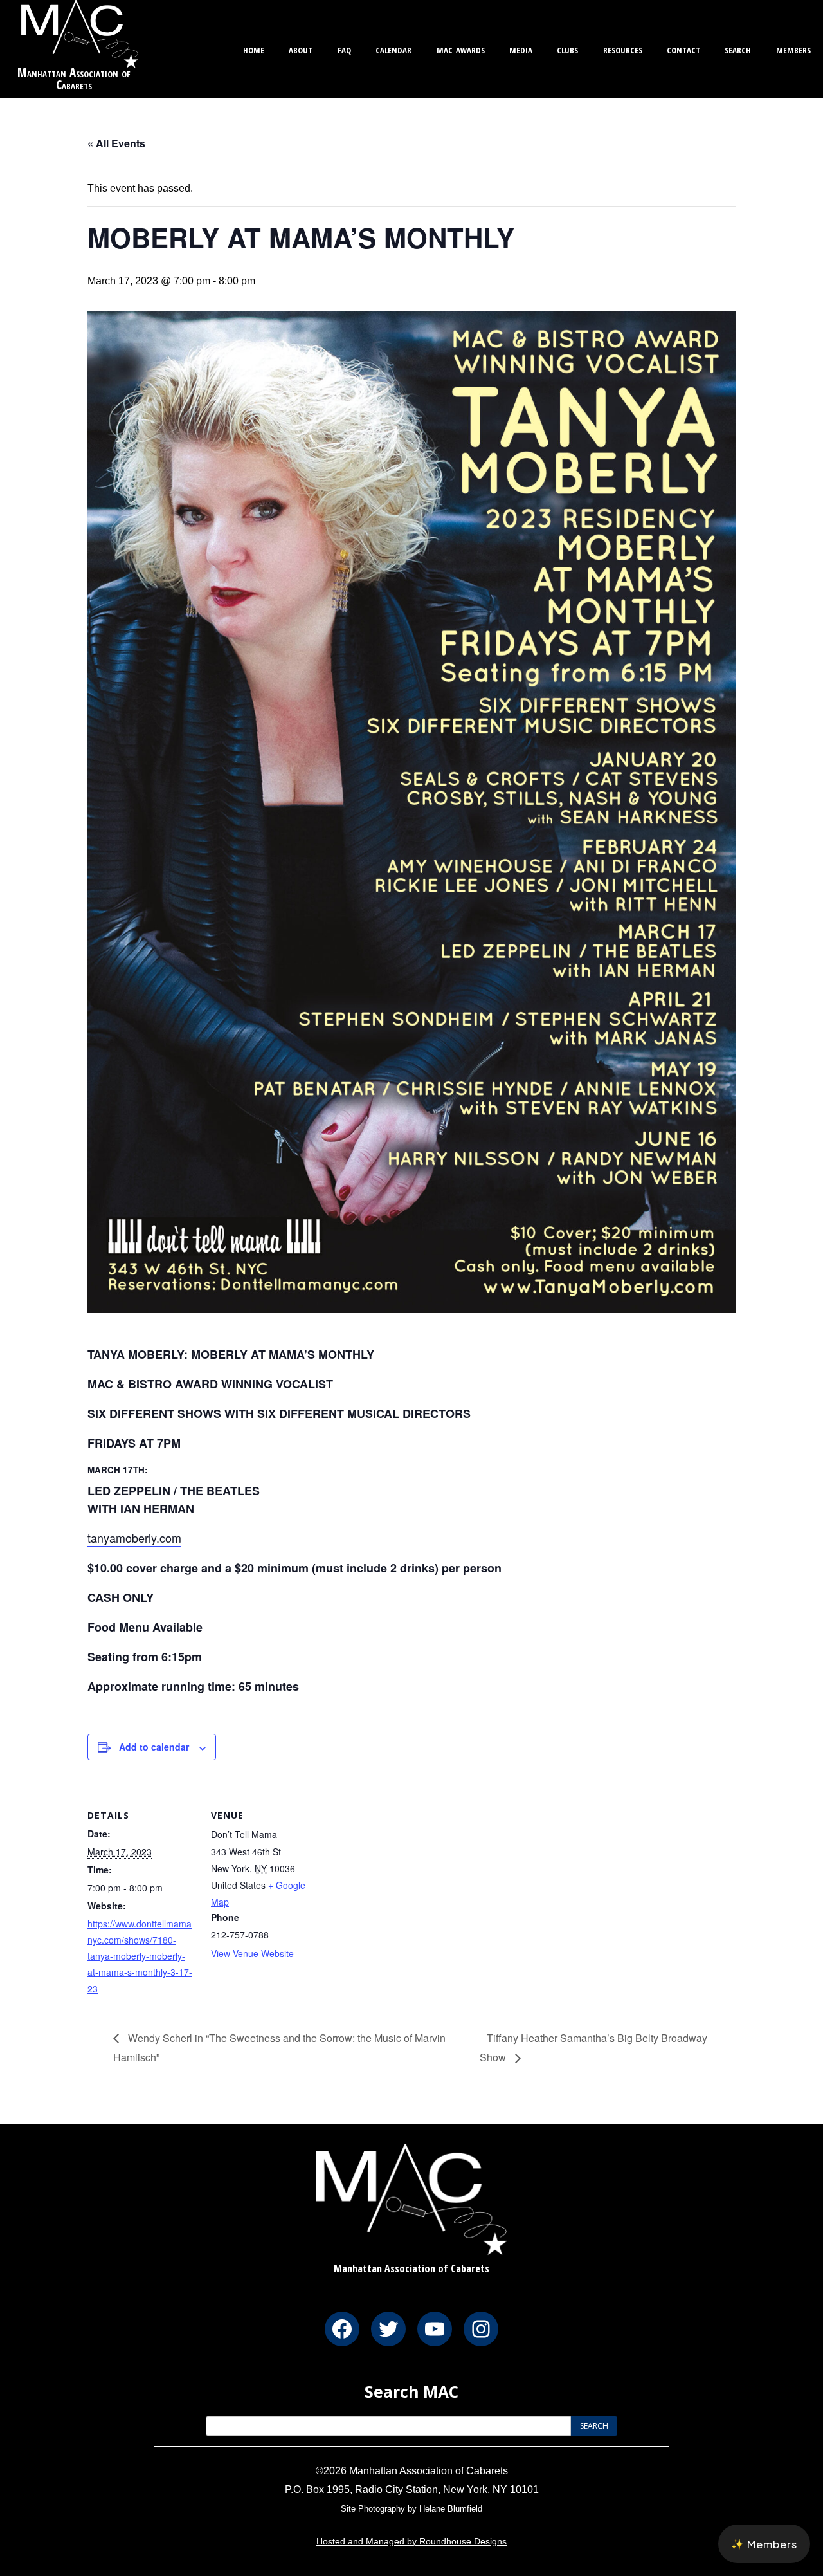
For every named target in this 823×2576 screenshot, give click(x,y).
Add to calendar (154, 1747)
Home (254, 49)
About (301, 49)
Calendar (393, 49)
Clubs (567, 49)
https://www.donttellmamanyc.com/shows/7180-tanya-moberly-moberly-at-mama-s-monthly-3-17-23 (140, 1956)
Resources (623, 49)
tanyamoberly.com (134, 1538)
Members (793, 49)
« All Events (116, 143)
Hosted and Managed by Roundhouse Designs (411, 2541)
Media (521, 49)
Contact (683, 49)
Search (738, 49)
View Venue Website (252, 1953)
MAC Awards (461, 49)
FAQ (344, 49)
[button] (764, 2544)
